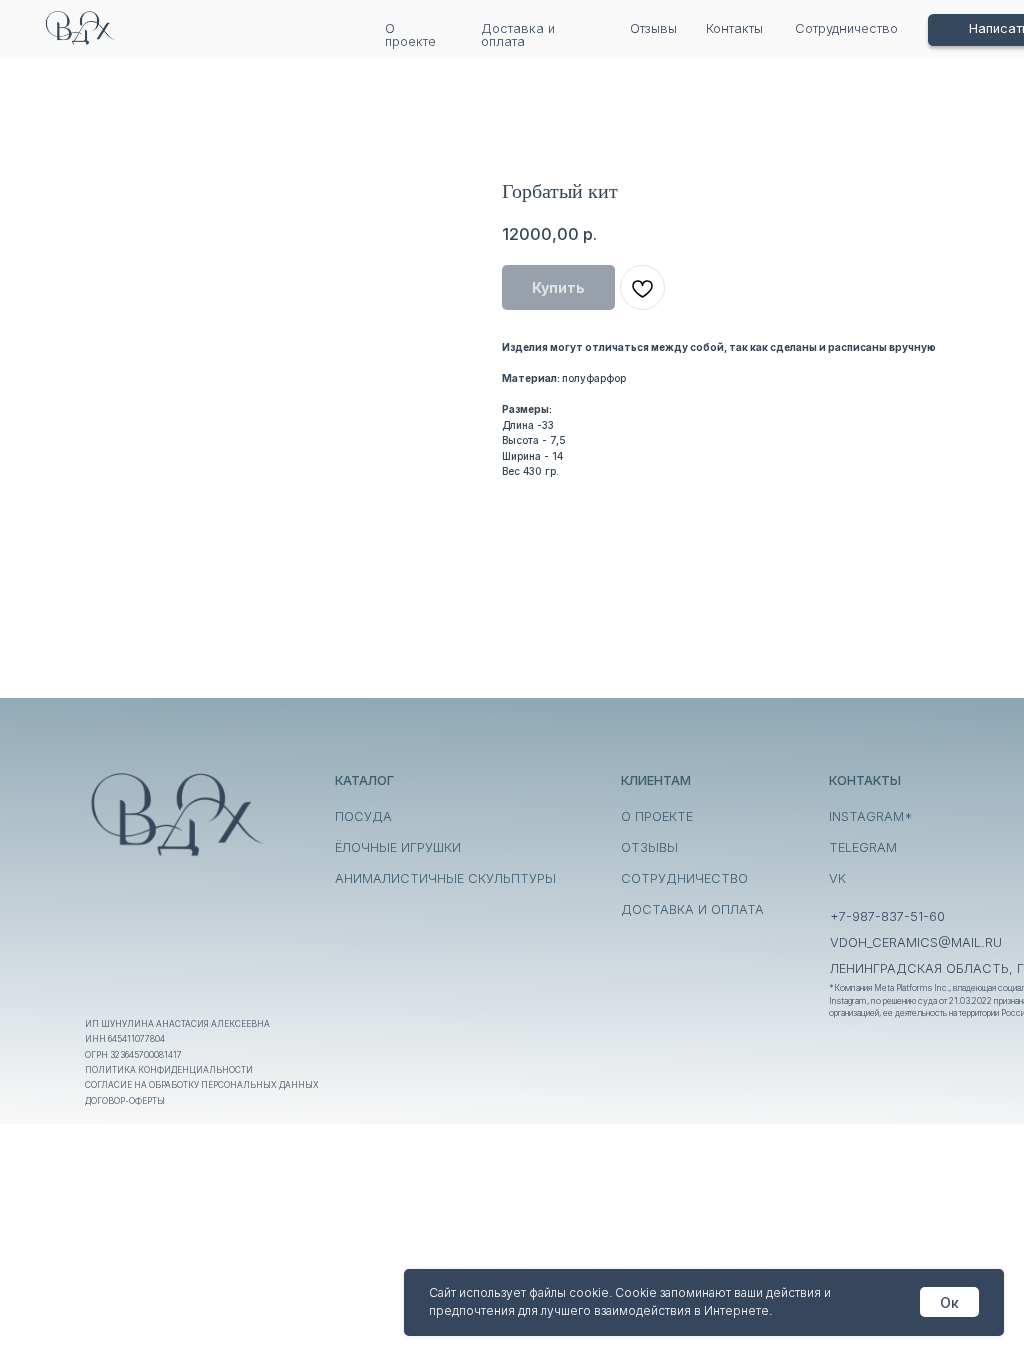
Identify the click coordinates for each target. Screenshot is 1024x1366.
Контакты (734, 28)
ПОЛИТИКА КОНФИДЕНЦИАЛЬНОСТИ (169, 1070)
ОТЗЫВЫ (649, 847)
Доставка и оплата (518, 35)
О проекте (410, 35)
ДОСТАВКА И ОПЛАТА (692, 909)
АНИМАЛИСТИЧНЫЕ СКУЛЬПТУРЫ (445, 878)
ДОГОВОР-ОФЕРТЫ (125, 1101)
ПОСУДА (363, 816)
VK (837, 878)
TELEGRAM (863, 847)
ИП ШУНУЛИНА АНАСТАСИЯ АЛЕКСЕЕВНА (177, 1024)
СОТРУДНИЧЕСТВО (684, 878)
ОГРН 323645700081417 (133, 1055)
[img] (79, 27)
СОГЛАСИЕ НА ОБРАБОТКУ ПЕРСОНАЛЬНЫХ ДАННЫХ (202, 1085)
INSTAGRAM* (871, 816)
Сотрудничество (846, 28)
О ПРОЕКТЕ (657, 816)
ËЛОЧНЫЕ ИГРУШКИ (398, 847)
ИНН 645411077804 (125, 1039)
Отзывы (653, 28)
